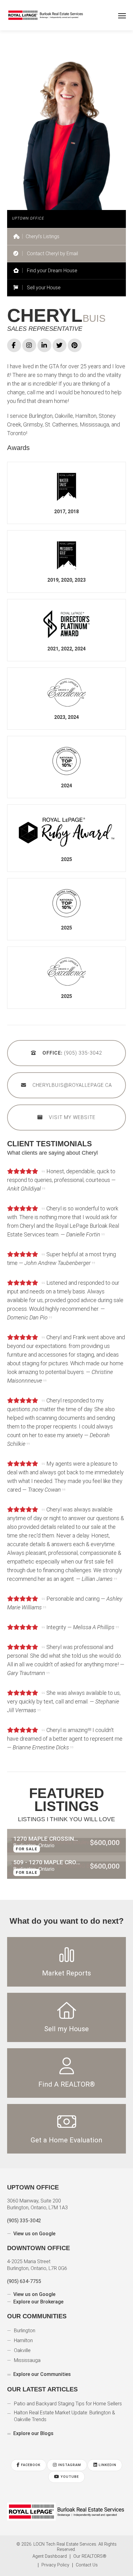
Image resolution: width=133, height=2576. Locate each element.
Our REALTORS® (90, 2544)
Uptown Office (27, 2175)
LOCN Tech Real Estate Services (65, 2532)
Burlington (25, 2318)
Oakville (22, 2338)
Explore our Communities (41, 2362)
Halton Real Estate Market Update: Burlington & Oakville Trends (64, 2404)
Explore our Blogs (33, 2421)
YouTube (69, 2464)
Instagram (70, 2453)
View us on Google (34, 2221)
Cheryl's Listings (43, 236)
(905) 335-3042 (72, 1054)
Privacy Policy (55, 2553)
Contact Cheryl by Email (52, 254)
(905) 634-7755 (24, 2269)
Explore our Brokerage (38, 2289)
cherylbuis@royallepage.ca (72, 1086)
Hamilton (24, 2328)
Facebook (30, 2453)
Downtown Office (31, 2236)
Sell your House (43, 288)
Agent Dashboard (50, 2544)
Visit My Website (72, 1118)
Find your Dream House (52, 271)
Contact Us (87, 2553)
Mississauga (27, 2348)
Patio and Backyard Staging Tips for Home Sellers (68, 2391)
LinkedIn (108, 2453)
